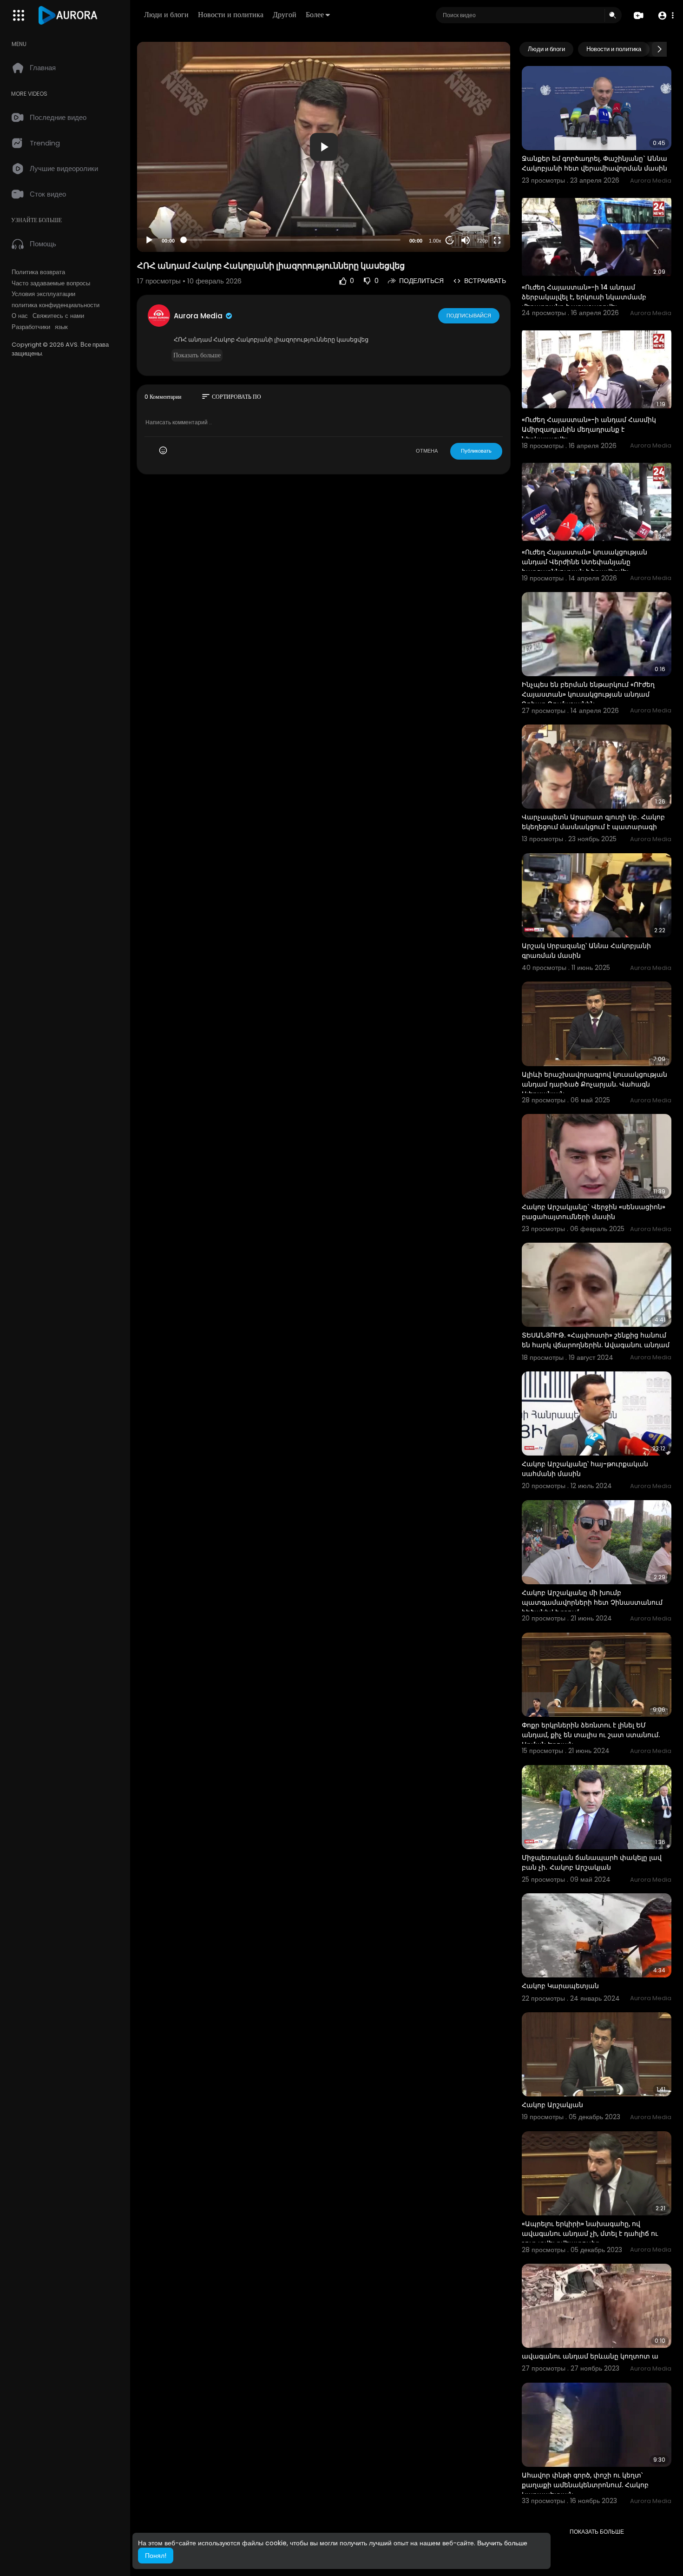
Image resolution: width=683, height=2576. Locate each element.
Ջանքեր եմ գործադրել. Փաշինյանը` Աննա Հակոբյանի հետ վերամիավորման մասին (594, 163)
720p (482, 241)
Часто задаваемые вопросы (51, 283)
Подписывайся (469, 316)
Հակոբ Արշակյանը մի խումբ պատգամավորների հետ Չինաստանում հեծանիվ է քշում (592, 1602)
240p (479, 218)
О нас (20, 316)
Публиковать (476, 451)
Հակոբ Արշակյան (552, 2105)
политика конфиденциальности (56, 305)
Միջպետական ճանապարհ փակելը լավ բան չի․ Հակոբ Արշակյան (592, 1862)
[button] (666, 16)
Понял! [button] (156, 2556)
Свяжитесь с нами (58, 316)
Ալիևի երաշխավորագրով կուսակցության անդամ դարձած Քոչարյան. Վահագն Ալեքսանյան (594, 1084)
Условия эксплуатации (43, 294)
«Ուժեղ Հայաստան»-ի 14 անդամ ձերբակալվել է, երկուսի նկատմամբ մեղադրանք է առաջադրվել (584, 297)
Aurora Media (199, 316)
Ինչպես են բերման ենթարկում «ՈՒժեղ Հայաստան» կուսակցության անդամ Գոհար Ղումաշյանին (588, 694)
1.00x (435, 241)
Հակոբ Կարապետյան (560, 1986)
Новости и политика (231, 15)
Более (315, 15)
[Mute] (466, 240)
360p (479, 204)
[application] (324, 147)
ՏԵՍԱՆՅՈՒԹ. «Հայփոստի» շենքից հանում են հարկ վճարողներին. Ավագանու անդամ (596, 1340)
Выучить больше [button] (502, 2543)
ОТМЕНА (427, 451)
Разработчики (31, 327)
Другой (285, 15)
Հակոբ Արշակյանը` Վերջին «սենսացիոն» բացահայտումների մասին (594, 1212)
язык (61, 327)
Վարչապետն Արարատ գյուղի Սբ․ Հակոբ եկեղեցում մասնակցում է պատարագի (593, 822)
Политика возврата (38, 272)
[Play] (149, 240)
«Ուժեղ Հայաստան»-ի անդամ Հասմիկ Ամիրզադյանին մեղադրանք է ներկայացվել (589, 429)
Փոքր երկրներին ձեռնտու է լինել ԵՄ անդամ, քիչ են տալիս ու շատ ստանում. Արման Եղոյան (591, 1735)
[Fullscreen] (497, 240)
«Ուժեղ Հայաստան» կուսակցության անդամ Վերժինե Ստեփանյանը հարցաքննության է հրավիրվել (584, 562)
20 (450, 240)
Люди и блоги (166, 15)
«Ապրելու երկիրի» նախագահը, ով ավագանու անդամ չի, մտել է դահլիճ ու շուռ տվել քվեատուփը (590, 2233)
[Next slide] (659, 49)
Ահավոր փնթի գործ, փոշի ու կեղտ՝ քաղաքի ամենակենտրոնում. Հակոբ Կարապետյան (585, 2485)
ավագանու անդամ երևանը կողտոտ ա (590, 2356)
